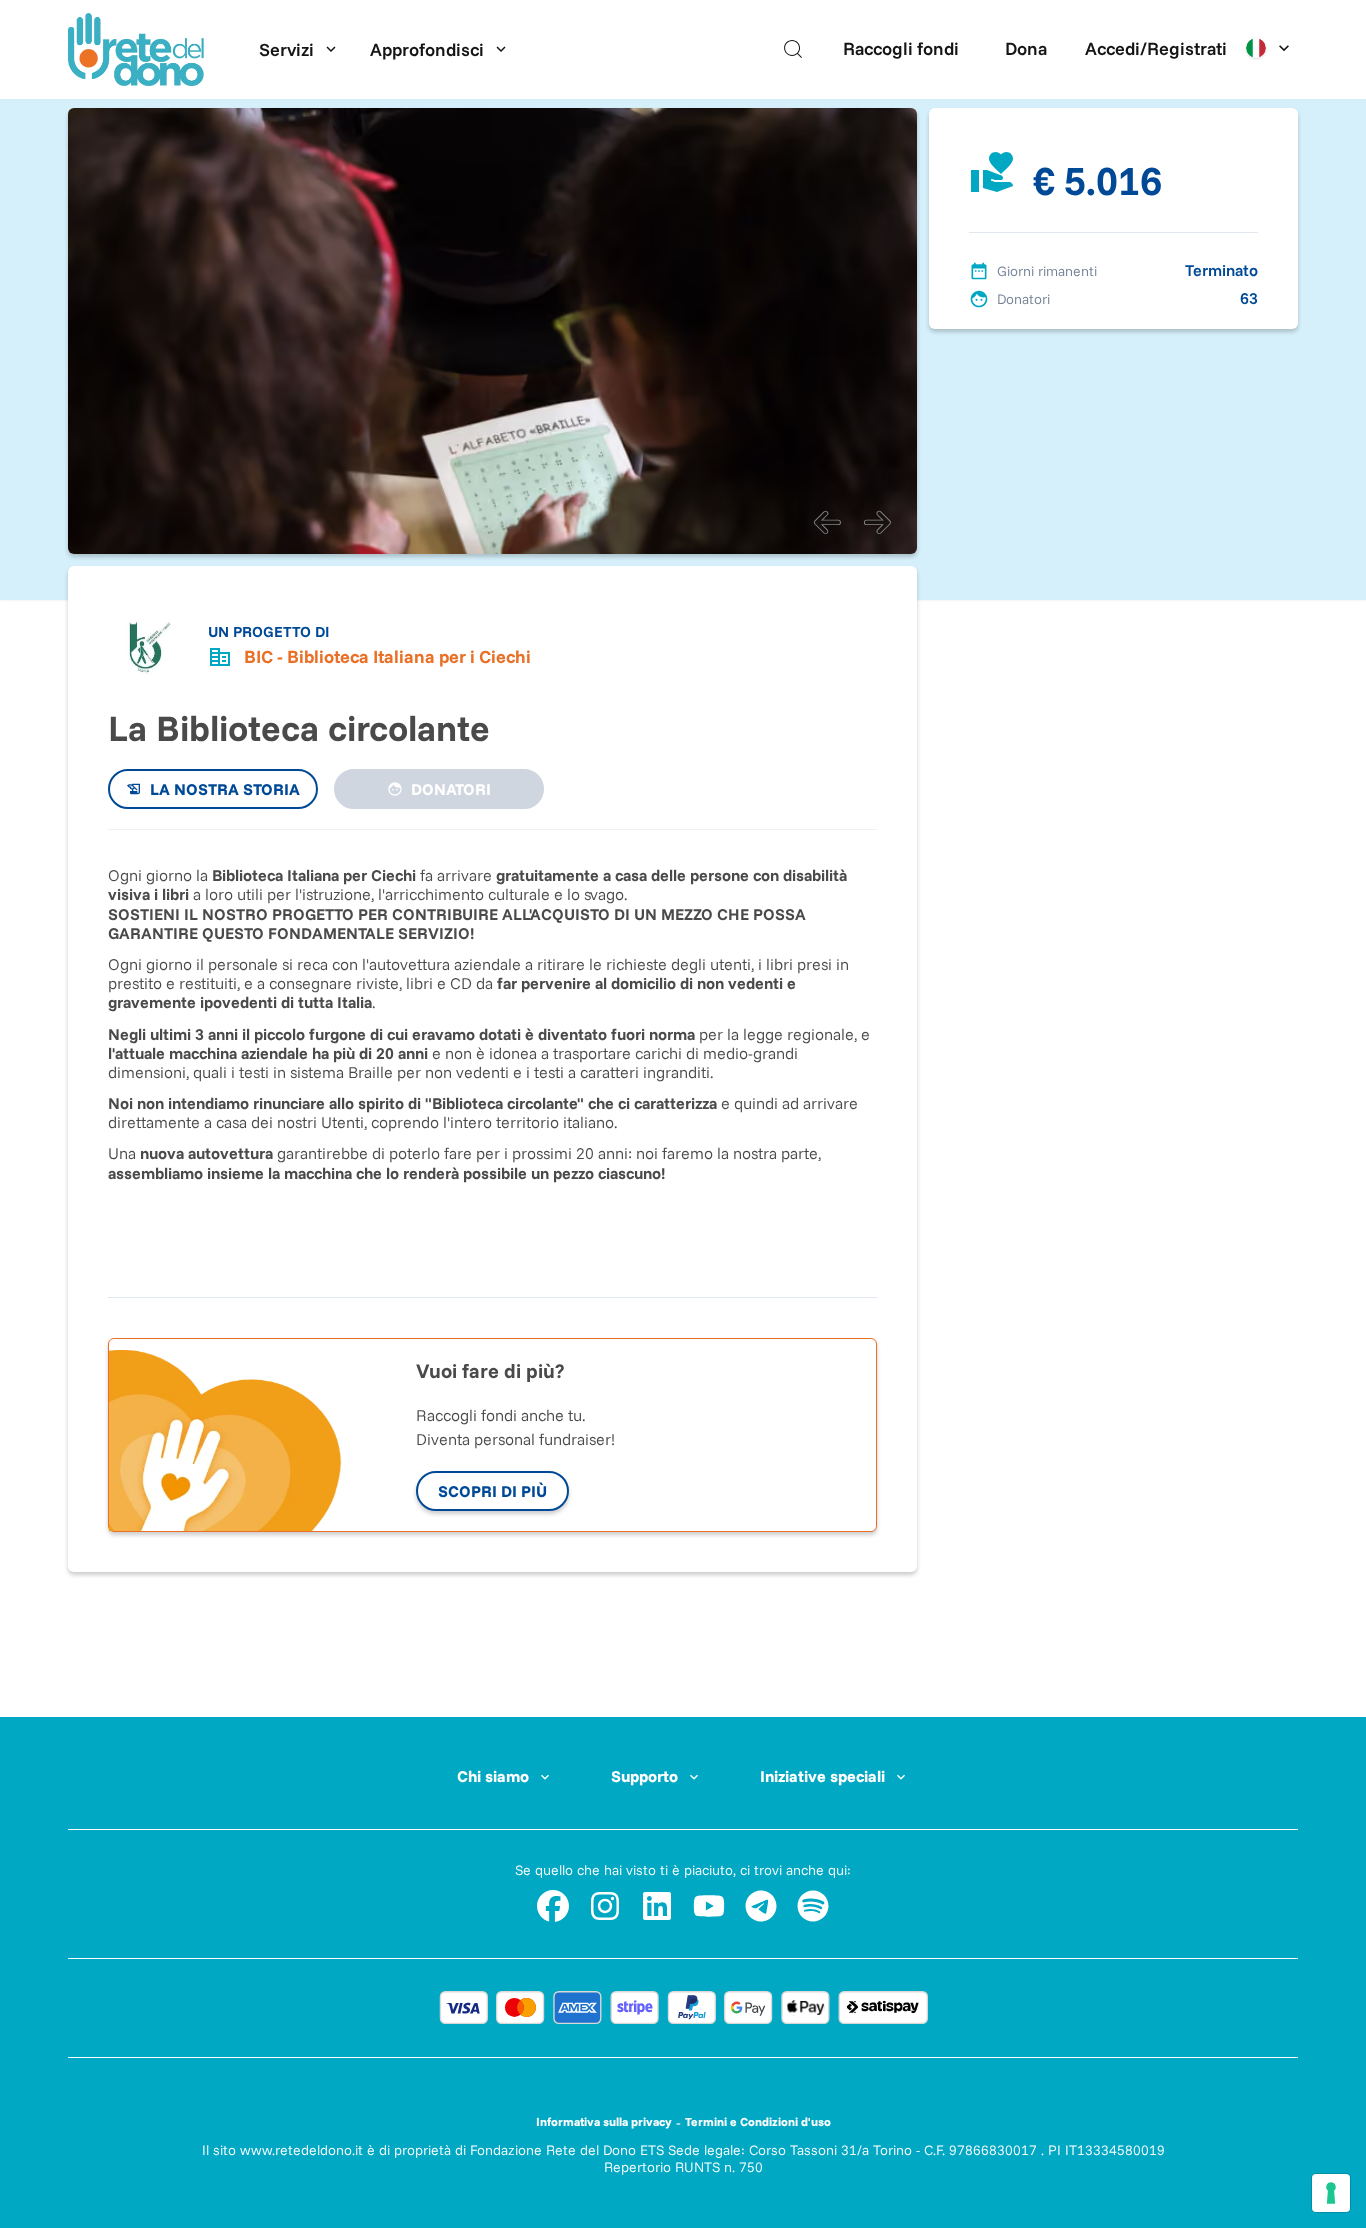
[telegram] (761, 1906)
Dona (1026, 48)
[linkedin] (657, 1906)
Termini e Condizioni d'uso (758, 2121)
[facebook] (553, 1906)
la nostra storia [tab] (225, 789)
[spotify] (813, 1906)
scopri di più (492, 1491)
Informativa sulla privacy (604, 2121)
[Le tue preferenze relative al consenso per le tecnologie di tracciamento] (1331, 2193)
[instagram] (605, 1906)
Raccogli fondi (901, 48)
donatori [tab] (451, 789)
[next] (877, 522)
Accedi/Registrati (1156, 48)
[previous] (827, 522)
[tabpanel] (492, 1053)
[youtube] (709, 1906)
